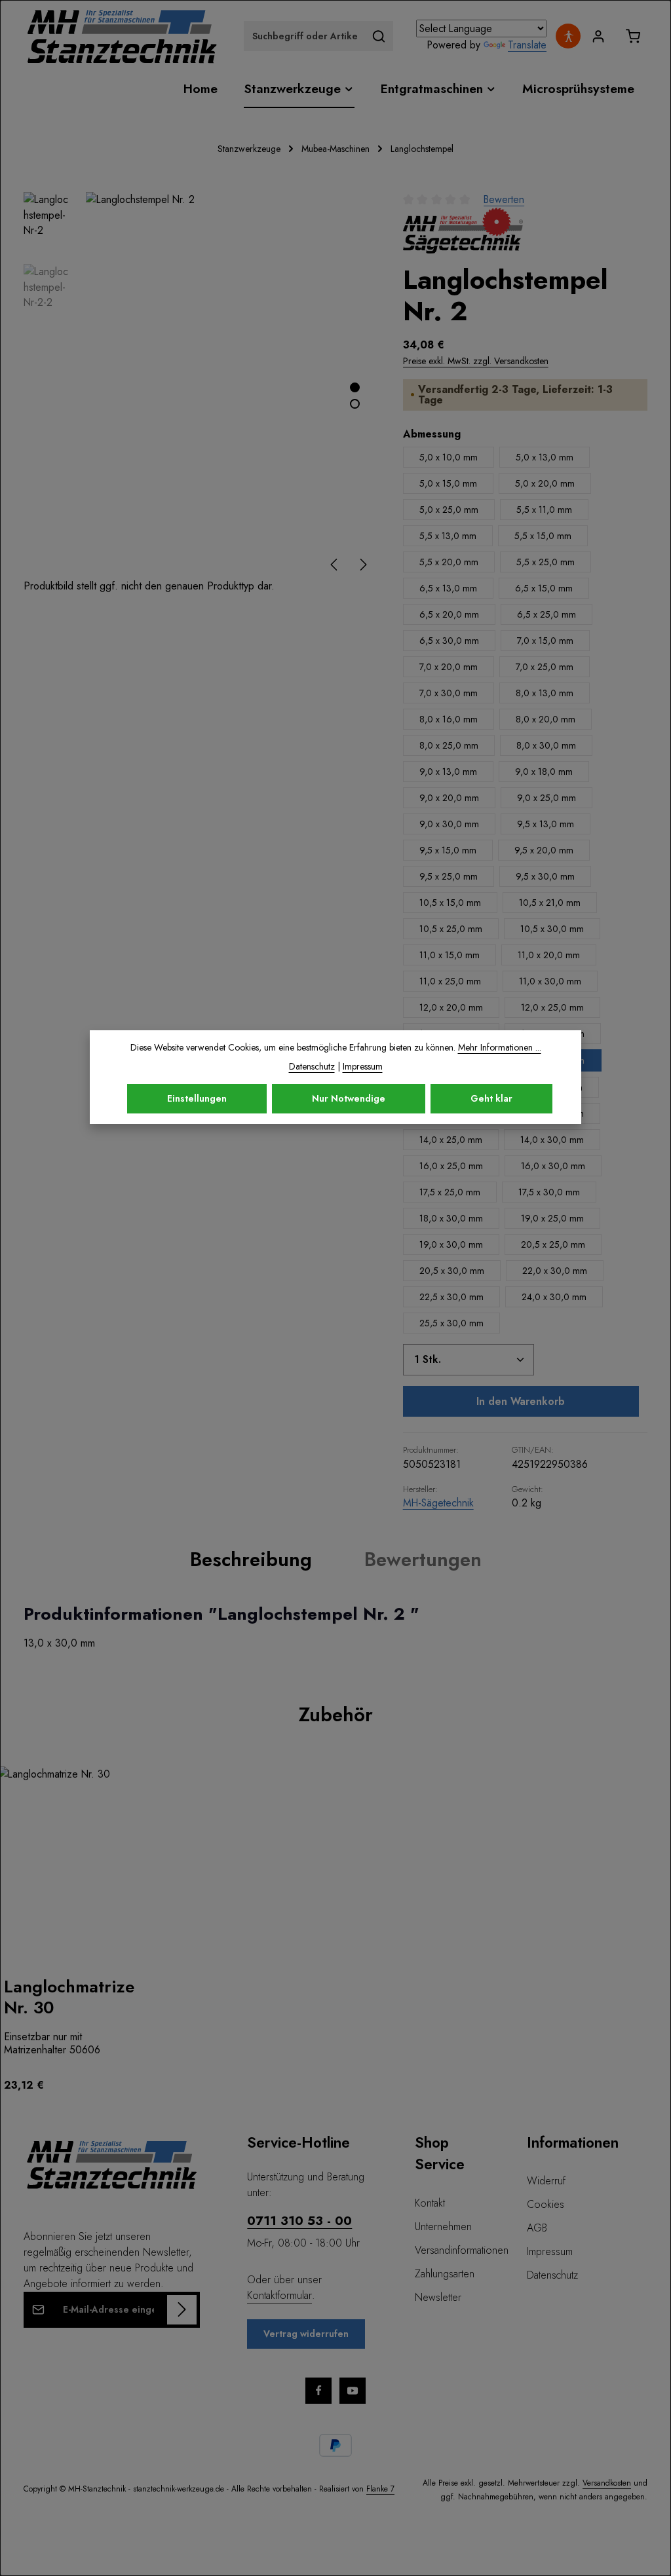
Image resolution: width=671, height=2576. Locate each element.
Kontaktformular (279, 2295)
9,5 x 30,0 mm (545, 876)
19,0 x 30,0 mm (451, 1244)
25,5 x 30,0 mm (451, 1323)
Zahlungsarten (445, 2274)
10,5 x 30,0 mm (552, 929)
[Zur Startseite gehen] (122, 36)
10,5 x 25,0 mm (451, 929)
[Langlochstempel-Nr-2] (231, 385)
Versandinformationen (462, 2250)
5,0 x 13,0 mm (545, 457)
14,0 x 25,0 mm (451, 1140)
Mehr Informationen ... (500, 1047)
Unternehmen (443, 2227)
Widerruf (546, 2181)
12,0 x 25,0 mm (552, 1007)
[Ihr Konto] (598, 36)
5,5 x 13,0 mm (448, 536)
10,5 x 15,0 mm (450, 903)
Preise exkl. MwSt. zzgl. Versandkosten (476, 361)
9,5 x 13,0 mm (546, 824)
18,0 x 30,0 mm (451, 1218)
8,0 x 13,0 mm (545, 693)
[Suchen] (379, 36)
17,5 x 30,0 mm (549, 1192)
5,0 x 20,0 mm (545, 483)
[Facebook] (318, 2391)
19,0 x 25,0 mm (552, 1218)
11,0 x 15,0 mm (450, 955)
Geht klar (491, 1098)
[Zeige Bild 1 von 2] (355, 387)
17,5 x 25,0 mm (450, 1192)
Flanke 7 (380, 2489)
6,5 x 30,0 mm (449, 641)
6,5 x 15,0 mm (544, 588)
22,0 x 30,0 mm (555, 1271)
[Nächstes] (362, 565)
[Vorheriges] (335, 565)
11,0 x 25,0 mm (450, 981)
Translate (527, 45)
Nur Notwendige (349, 1098)
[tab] (251, 1559)
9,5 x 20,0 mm (544, 850)
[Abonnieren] (182, 2310)
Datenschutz (552, 2275)
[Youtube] (353, 2391)
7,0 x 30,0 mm (449, 693)
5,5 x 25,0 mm (546, 562)
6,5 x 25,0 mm (546, 614)
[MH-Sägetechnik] (463, 231)
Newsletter (438, 2297)
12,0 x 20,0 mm (451, 1007)
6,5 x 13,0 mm (448, 588)
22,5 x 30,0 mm (451, 1297)
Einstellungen (197, 1098)
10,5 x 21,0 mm (550, 903)
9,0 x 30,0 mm (449, 824)
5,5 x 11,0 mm (544, 510)
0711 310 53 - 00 (299, 2220)
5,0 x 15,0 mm (448, 483)
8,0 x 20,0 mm (546, 719)
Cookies (546, 2204)
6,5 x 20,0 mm (449, 614)
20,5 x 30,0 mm (452, 1271)
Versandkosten (607, 2483)
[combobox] (305, 36)
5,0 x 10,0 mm (449, 457)
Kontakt (430, 2203)
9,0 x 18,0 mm (544, 772)
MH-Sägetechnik (438, 1503)
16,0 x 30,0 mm (553, 1166)
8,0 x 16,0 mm (449, 719)
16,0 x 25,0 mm (451, 1166)
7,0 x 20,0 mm (449, 667)
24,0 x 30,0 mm (554, 1297)
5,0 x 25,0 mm (449, 510)
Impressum (550, 2251)
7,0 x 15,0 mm (545, 641)
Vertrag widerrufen (306, 2334)
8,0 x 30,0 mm (546, 745)
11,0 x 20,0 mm (549, 955)
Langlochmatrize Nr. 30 (69, 1997)
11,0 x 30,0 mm (550, 981)
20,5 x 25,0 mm (553, 1244)
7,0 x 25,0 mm (545, 667)
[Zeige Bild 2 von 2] (355, 404)
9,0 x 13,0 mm (448, 772)
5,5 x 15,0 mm (543, 536)
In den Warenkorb (521, 1401)
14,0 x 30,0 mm (552, 1140)
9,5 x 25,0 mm (449, 876)
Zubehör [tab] (336, 1714)
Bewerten (504, 199)
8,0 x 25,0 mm (449, 745)
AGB (537, 2228)
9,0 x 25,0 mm (546, 798)
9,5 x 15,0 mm (448, 850)
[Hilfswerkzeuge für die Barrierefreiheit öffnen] (568, 36)
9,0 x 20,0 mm (449, 798)
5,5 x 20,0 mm (449, 562)
